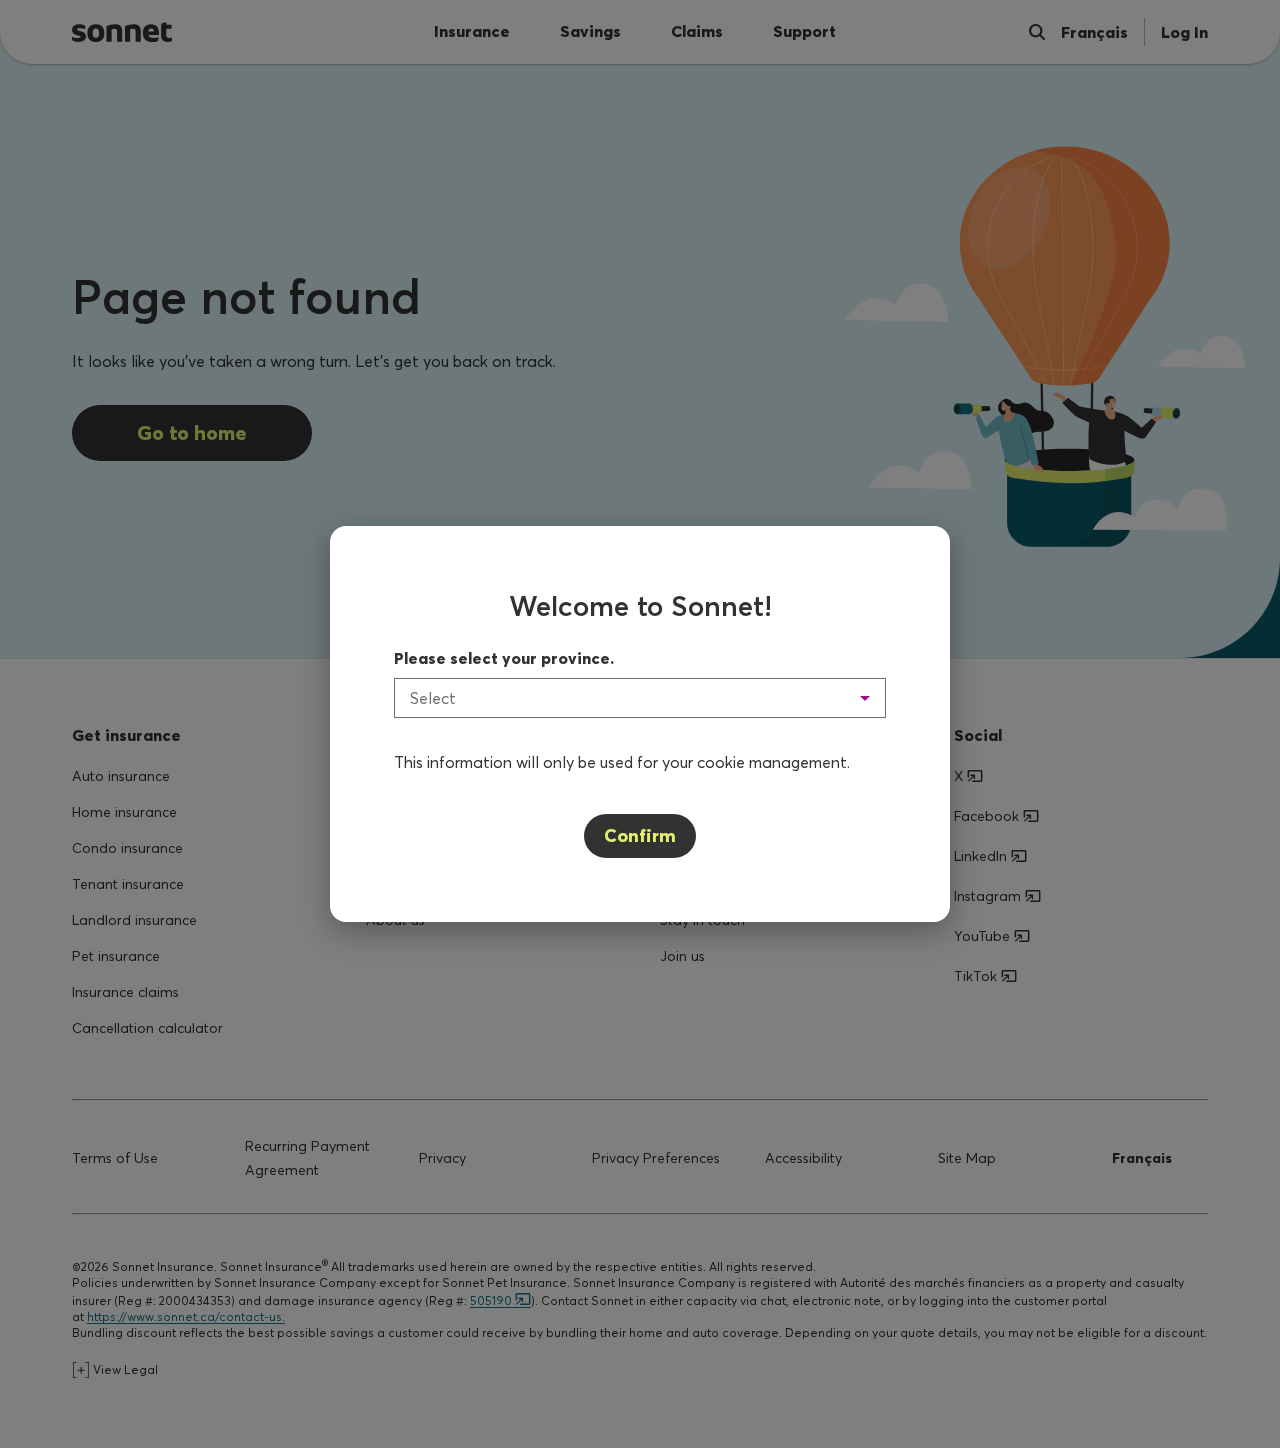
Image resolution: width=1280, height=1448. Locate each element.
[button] (640, 698)
